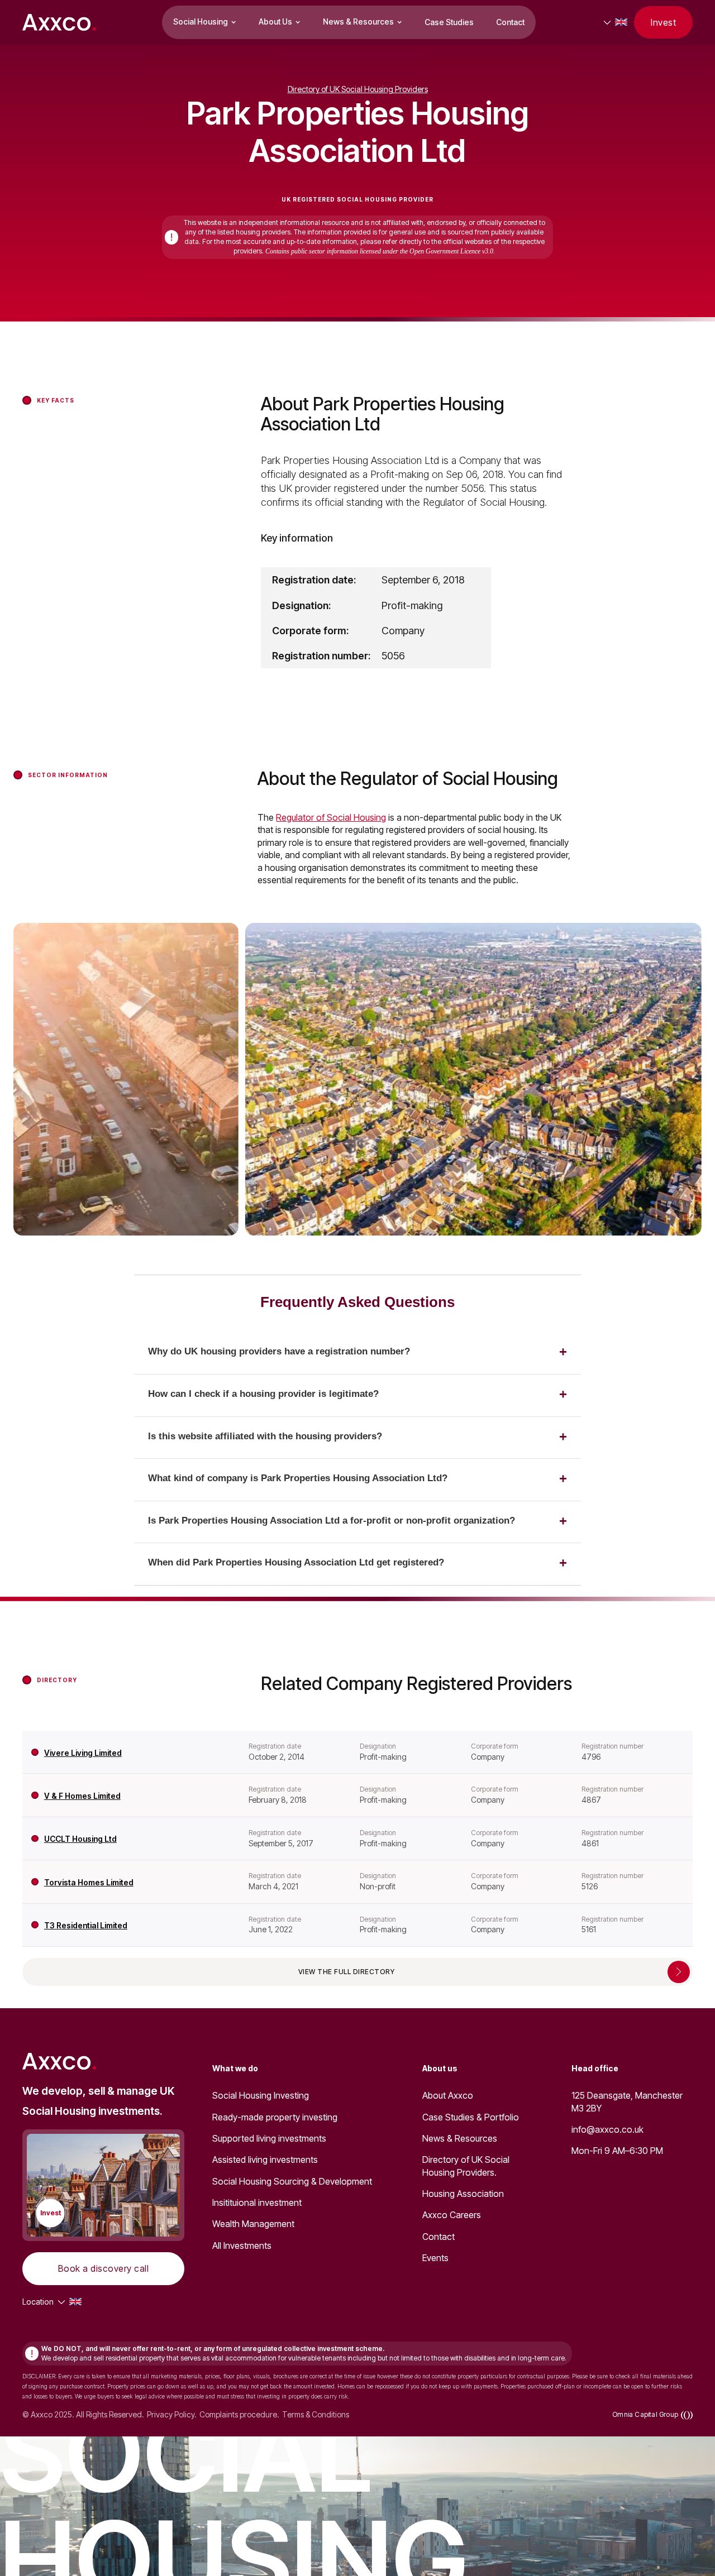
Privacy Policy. (172, 2415)
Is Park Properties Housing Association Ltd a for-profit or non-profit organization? (332, 1521)
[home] (59, 22)
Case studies (449, 22)
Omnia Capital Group (645, 2414)
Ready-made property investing (275, 2117)
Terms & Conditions (316, 2415)
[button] (205, 22)
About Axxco (448, 2095)
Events (435, 2258)
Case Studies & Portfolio (471, 2117)
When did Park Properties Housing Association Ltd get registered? (296, 1562)
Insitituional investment (257, 2202)
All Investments (242, 2245)
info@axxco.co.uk (607, 2129)
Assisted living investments (265, 2160)
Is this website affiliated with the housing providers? (265, 1436)
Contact (510, 22)
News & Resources (460, 2138)
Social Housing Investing (261, 2095)
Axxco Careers (452, 2215)
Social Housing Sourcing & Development (292, 2181)
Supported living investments (269, 2138)
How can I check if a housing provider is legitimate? (263, 1394)
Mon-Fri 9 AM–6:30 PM (617, 2151)
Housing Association (463, 2194)
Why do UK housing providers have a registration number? (279, 1351)
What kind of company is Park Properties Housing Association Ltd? (298, 1478)
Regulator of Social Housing (331, 817)
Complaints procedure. (239, 2415)
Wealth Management (253, 2224)
